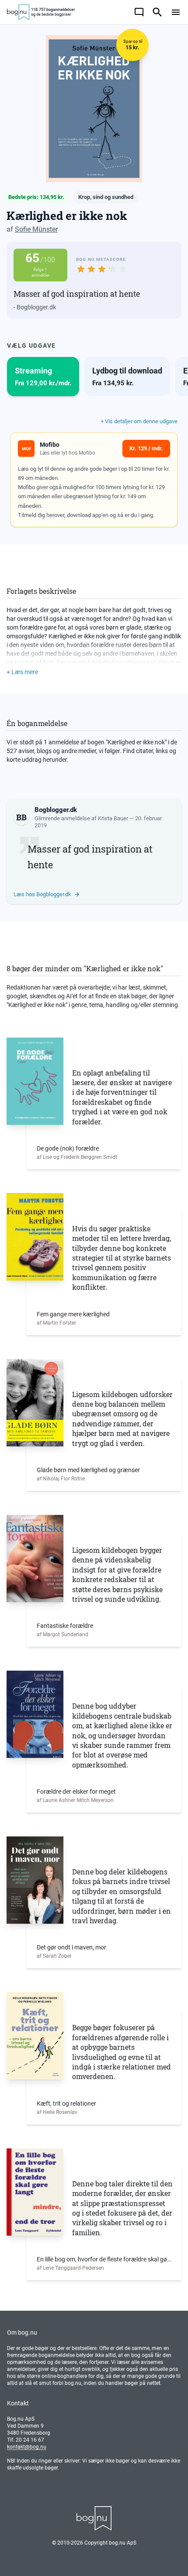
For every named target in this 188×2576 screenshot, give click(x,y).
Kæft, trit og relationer (66, 2103)
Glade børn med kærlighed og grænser (88, 1470)
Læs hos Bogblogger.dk (42, 894)
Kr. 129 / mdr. (146, 448)
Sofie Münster (36, 229)
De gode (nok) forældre (68, 1148)
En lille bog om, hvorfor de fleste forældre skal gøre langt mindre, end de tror (104, 2259)
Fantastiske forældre (65, 1626)
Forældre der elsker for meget (76, 1792)
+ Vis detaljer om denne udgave (139, 421)
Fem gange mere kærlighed (73, 1314)
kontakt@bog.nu (27, 2447)
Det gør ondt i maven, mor (71, 1947)
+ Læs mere (22, 672)
